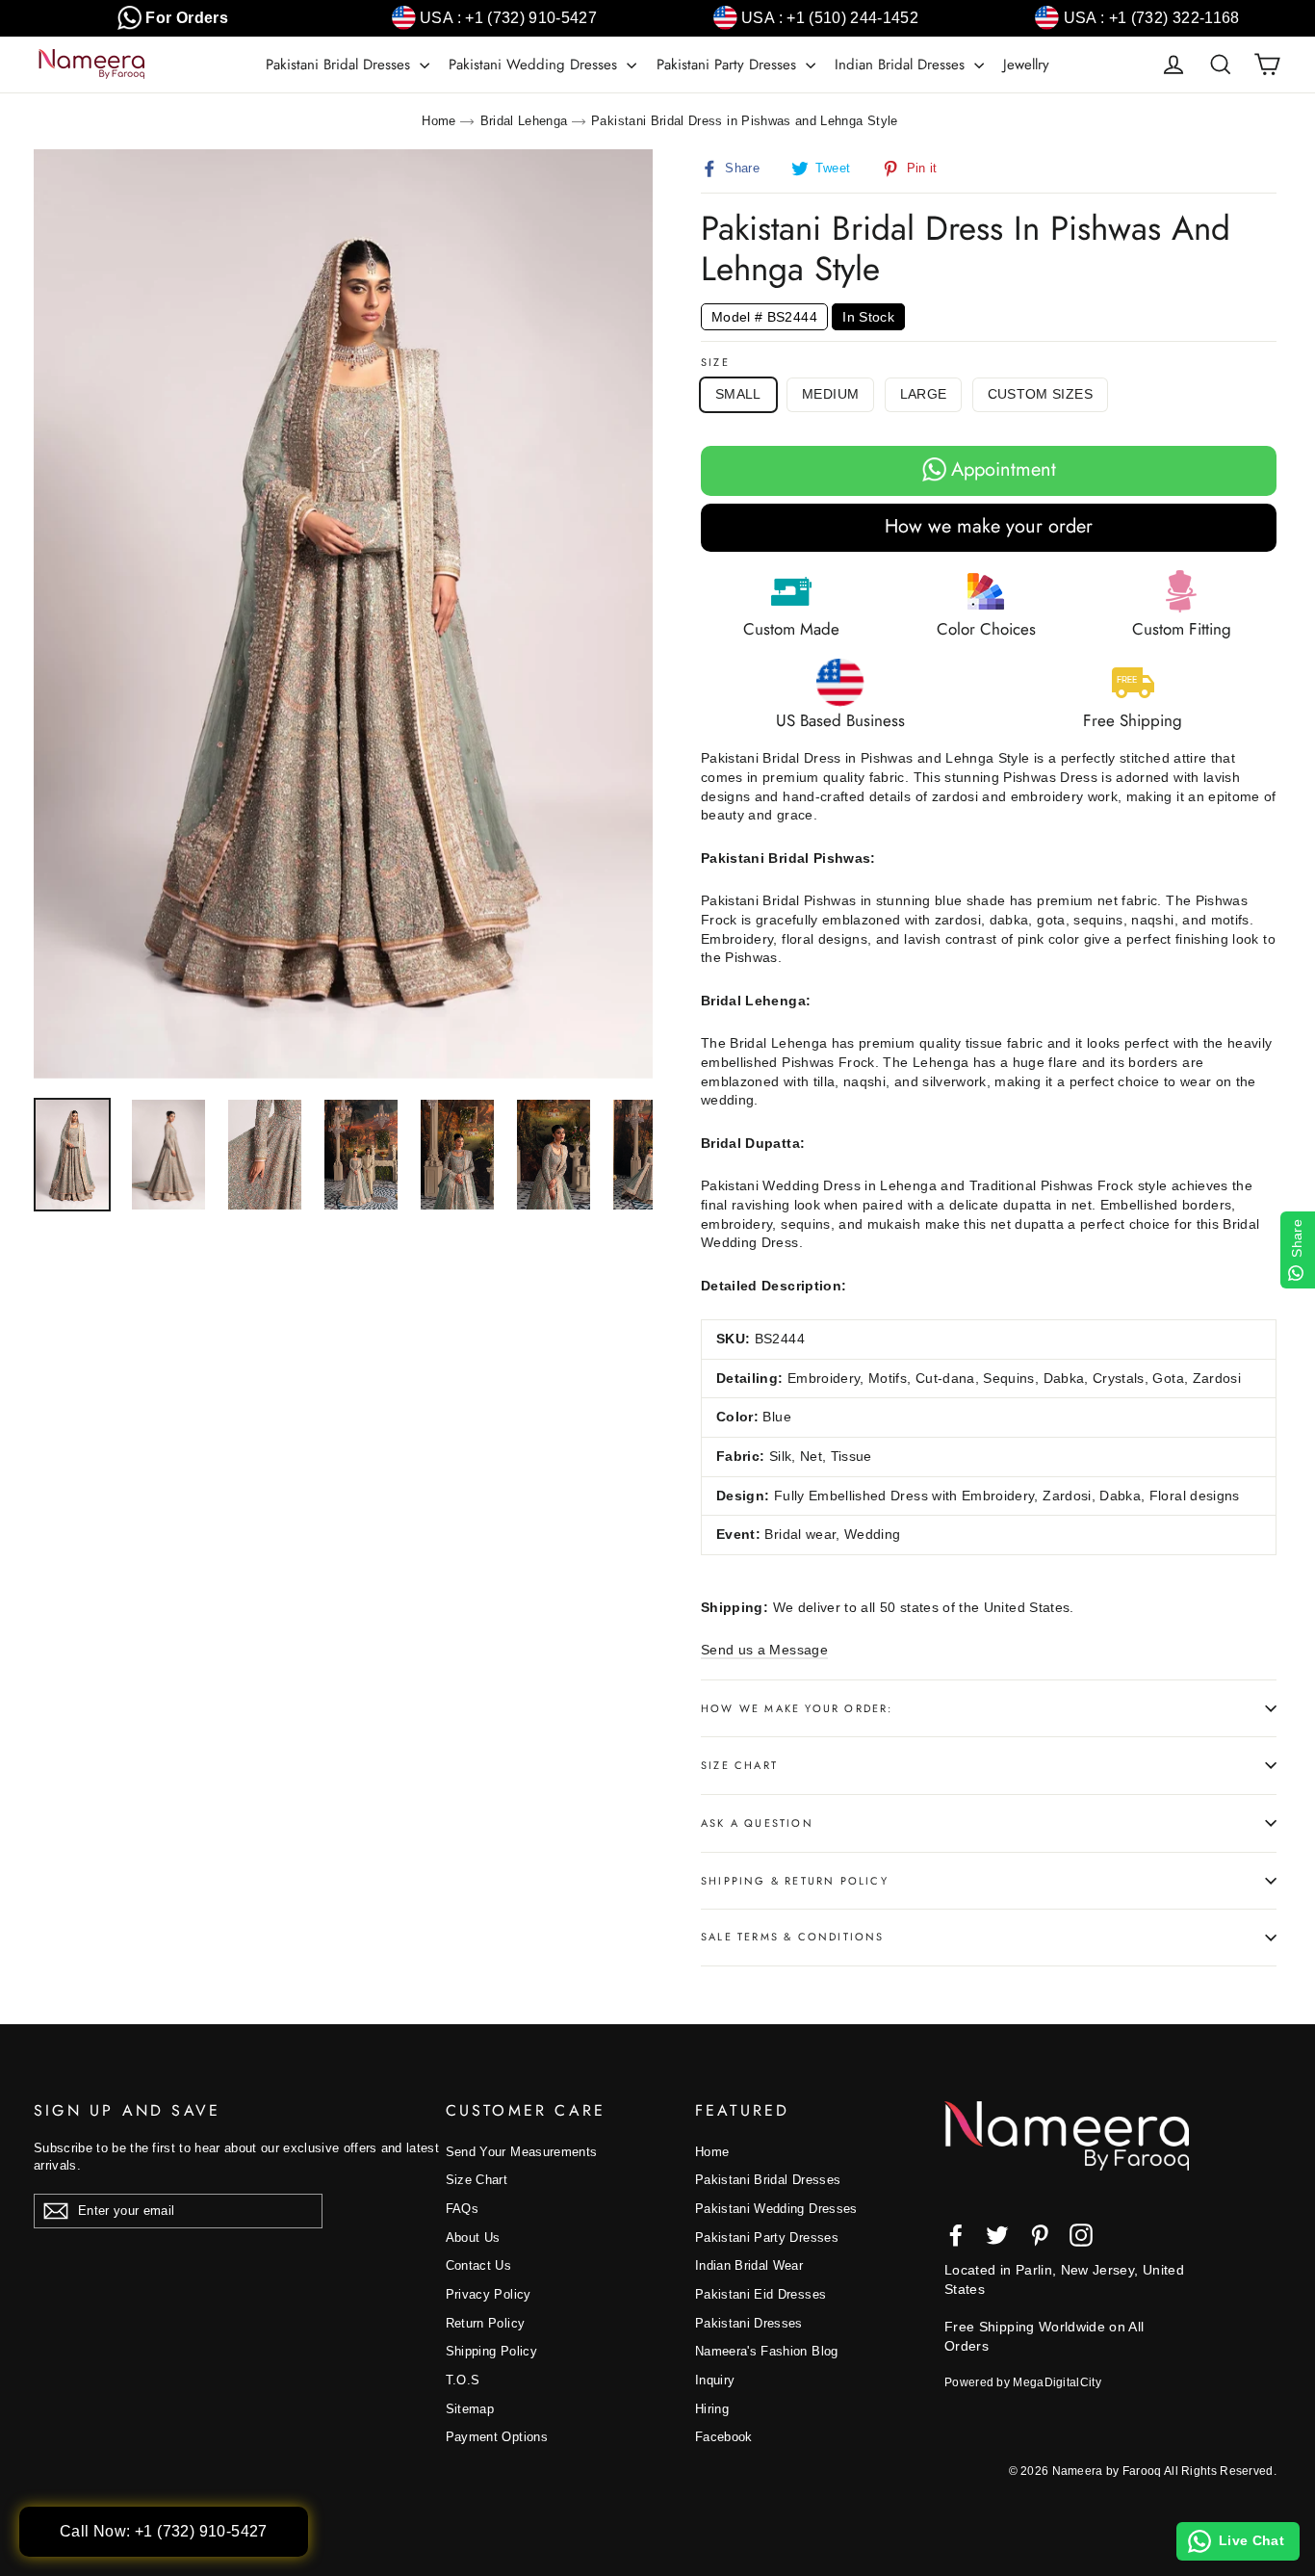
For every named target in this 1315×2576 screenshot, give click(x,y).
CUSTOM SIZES (1040, 394)
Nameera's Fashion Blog (767, 2351)
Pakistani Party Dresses (729, 65)
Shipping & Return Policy (795, 1881)
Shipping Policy (491, 2351)
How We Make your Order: (797, 1708)
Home (438, 121)
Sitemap (470, 2409)
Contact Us (479, 2265)
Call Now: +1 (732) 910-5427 (164, 2531)
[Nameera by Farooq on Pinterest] (1040, 2235)
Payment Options (497, 2437)
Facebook (724, 2437)
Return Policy (486, 2323)
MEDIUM (830, 394)
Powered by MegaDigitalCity (1023, 2382)
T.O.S (463, 2380)
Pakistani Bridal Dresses (340, 65)
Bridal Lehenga (524, 121)
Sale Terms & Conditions (793, 1937)
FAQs (462, 2209)
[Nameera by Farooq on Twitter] (997, 2235)
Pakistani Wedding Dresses (535, 65)
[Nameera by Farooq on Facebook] (956, 2235)
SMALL (738, 394)
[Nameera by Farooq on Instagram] (1081, 2235)
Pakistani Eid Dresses (761, 2294)
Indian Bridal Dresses (902, 65)
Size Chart (739, 1765)
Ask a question (757, 1823)
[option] (343, 614)
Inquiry (715, 2380)
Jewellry (1026, 65)
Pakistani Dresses (749, 2323)
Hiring (712, 2409)
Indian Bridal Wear (749, 2265)
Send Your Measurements (522, 2152)
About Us (473, 2238)
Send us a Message (764, 1650)
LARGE (924, 394)
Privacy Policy (489, 2294)
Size (715, 363)
